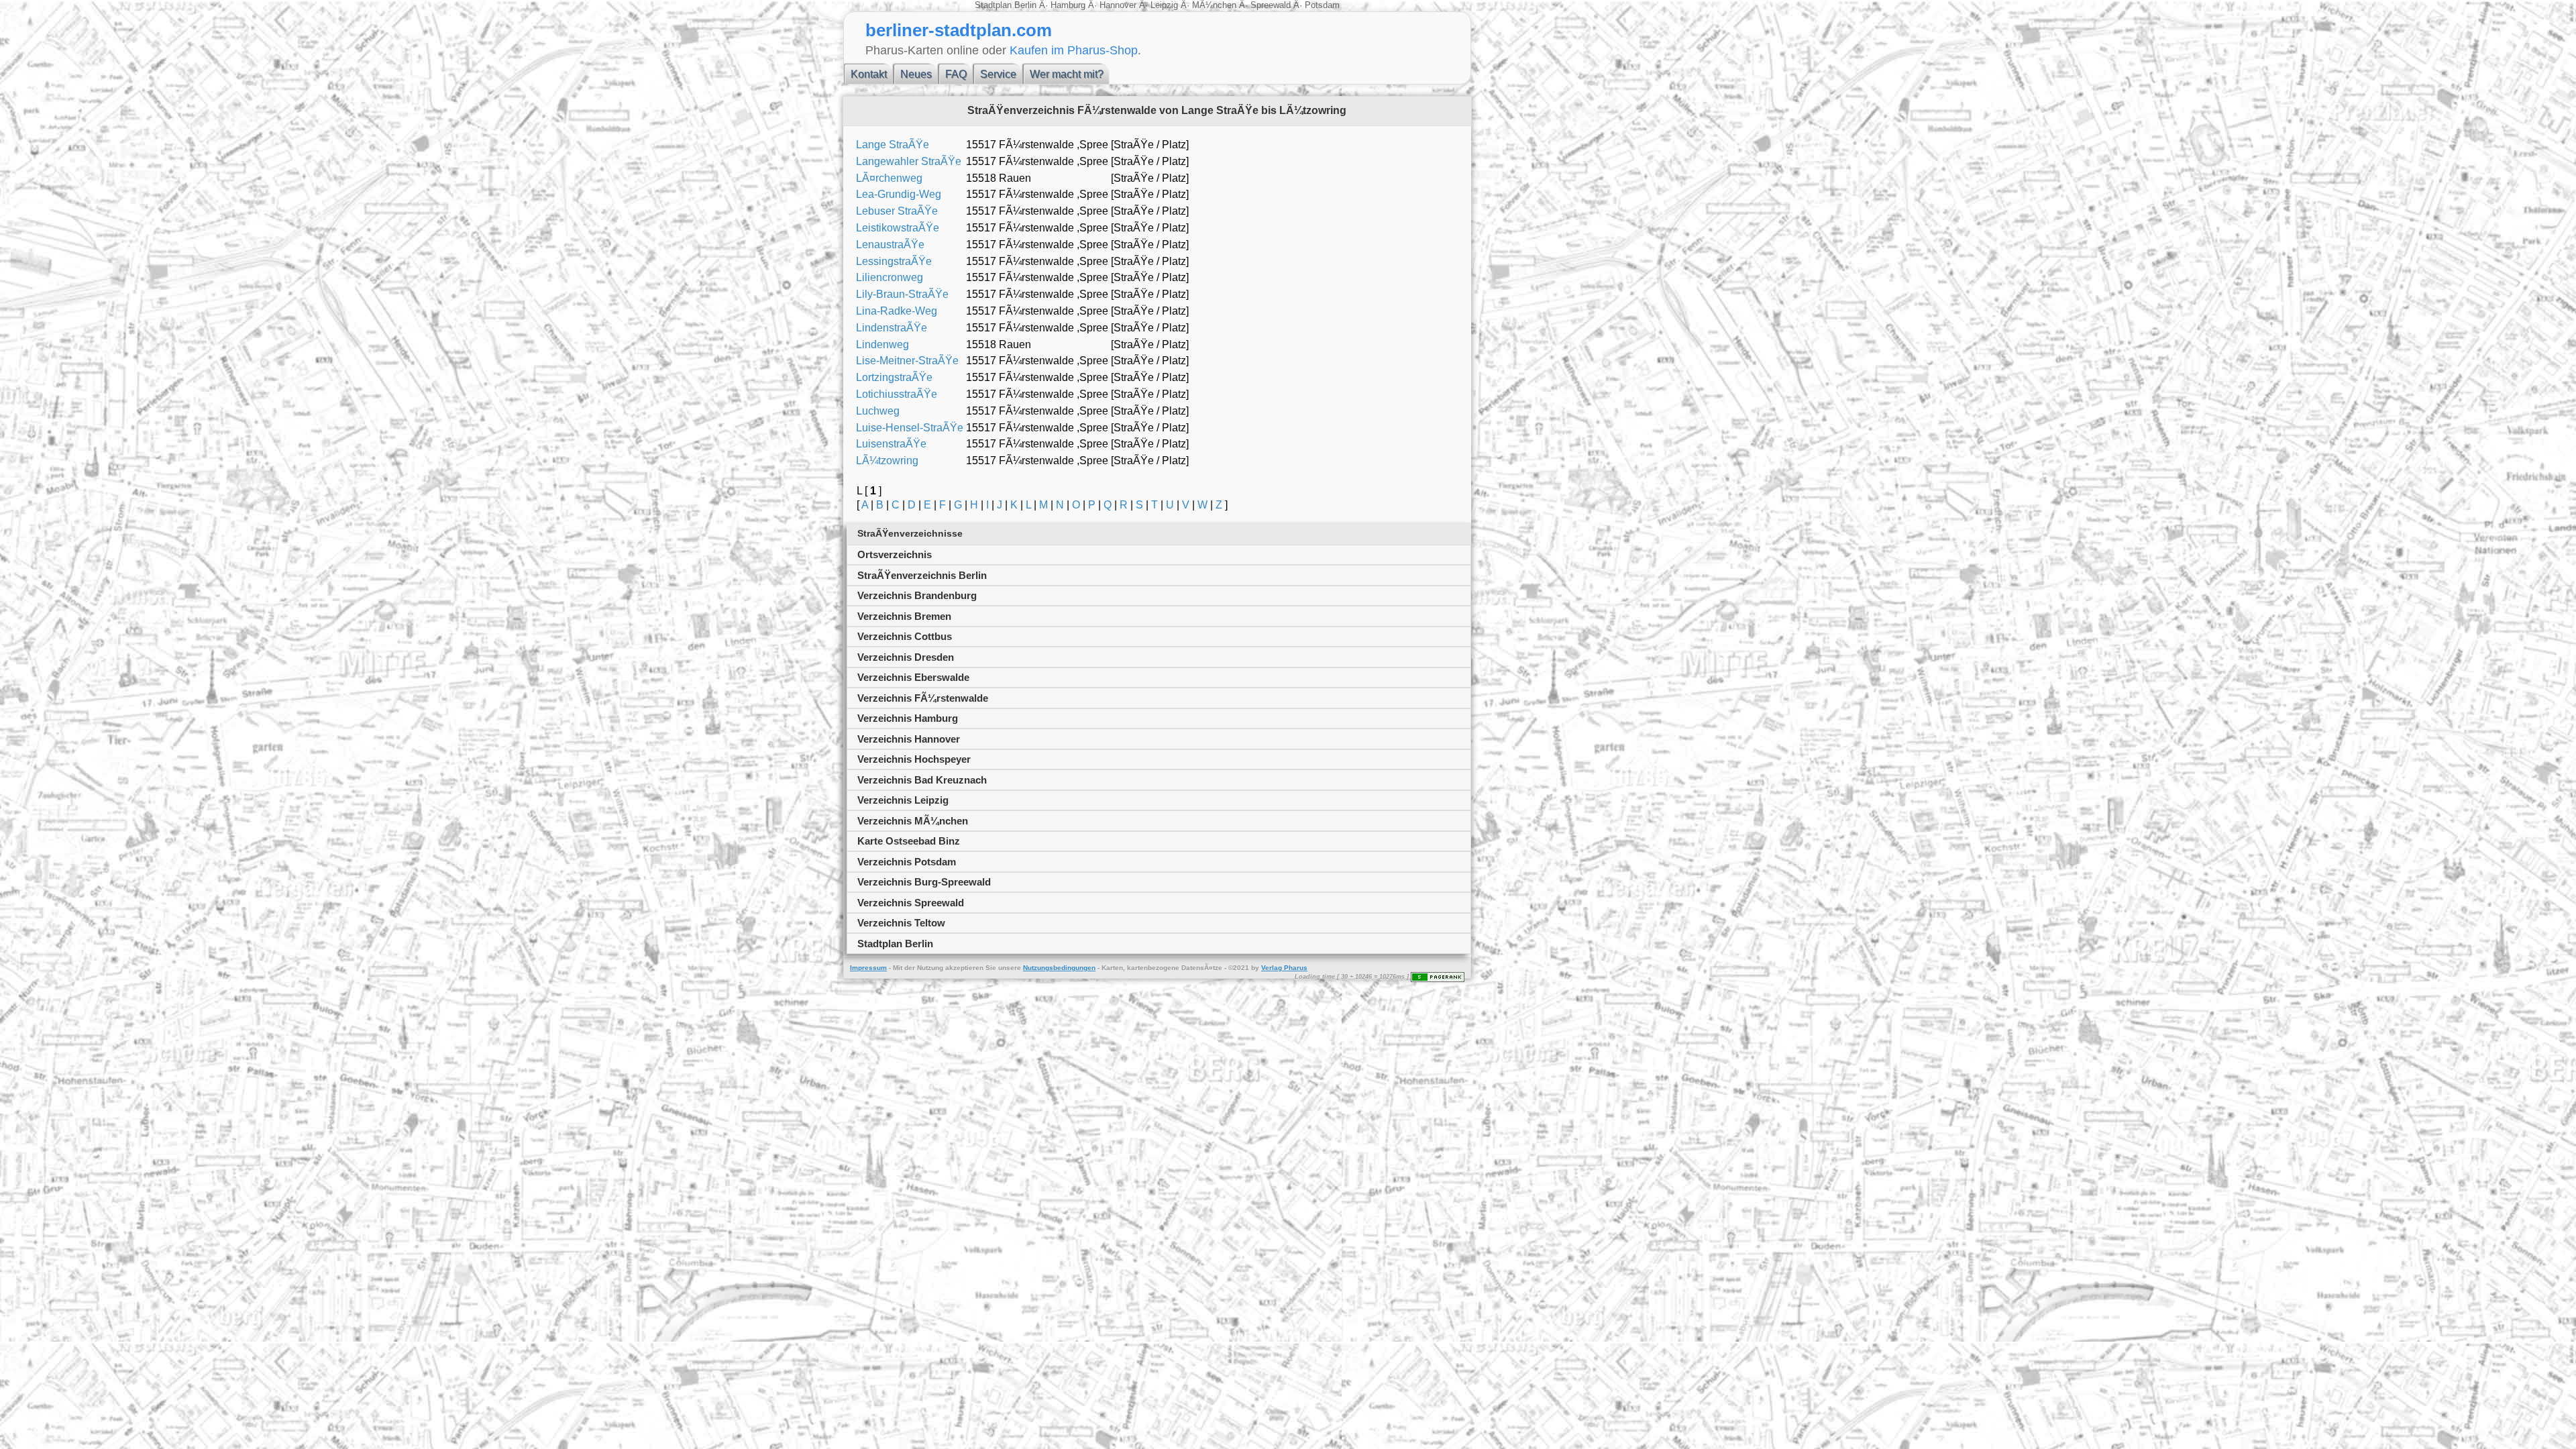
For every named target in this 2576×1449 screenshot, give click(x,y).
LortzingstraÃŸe (894, 377)
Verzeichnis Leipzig (903, 800)
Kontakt (869, 74)
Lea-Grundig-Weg (899, 194)
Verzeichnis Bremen (904, 616)
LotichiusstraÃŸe (897, 394)
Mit (898, 968)
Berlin (1027, 5)
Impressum (868, 968)
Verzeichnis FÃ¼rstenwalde (923, 698)
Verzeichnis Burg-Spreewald (924, 882)
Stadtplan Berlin (895, 944)
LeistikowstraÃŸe (898, 228)
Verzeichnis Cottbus (905, 636)
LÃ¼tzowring (887, 461)
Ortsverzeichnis (895, 554)
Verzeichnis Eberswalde (913, 677)
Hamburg (1068, 5)
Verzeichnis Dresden (906, 657)
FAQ (956, 74)
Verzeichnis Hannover (909, 739)
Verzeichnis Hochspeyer (914, 759)
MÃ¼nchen (1214, 5)
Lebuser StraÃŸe (897, 211)
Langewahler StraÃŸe (909, 161)
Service (998, 74)
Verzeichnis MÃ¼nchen (913, 821)
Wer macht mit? (1067, 74)
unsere (1010, 968)
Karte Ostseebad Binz (909, 841)
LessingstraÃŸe (894, 261)
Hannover (1118, 5)
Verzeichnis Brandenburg (917, 595)
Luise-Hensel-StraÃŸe (910, 428)
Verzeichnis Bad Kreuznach (922, 780)
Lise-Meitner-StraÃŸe (907, 361)
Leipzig (1164, 5)
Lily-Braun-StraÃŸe (902, 294)
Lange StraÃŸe (893, 145)
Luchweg (878, 411)
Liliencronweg (890, 277)
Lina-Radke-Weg (897, 311)
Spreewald (1271, 5)
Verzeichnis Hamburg (908, 718)
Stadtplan (995, 5)
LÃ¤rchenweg (889, 178)
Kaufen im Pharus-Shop (1074, 50)
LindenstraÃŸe (892, 328)
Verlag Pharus (1284, 968)
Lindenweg (882, 344)
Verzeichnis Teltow (901, 923)
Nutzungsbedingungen (1059, 968)
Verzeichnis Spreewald (911, 903)
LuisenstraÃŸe (891, 444)
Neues (916, 74)
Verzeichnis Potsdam (907, 862)
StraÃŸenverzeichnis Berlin (922, 575)
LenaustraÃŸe (890, 245)
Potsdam (1321, 5)
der (910, 968)
